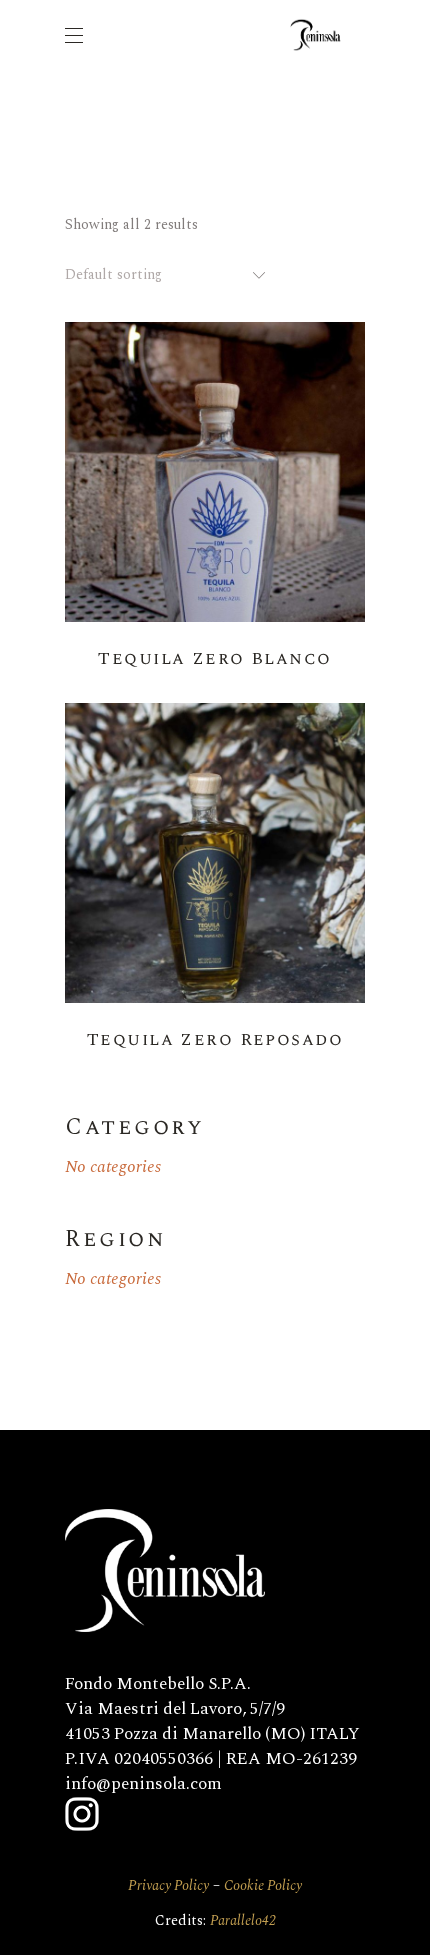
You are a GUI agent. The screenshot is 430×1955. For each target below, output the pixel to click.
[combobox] (167, 275)
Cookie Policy (263, 1885)
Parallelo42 (243, 1920)
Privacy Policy (168, 1885)
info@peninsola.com (143, 1784)
